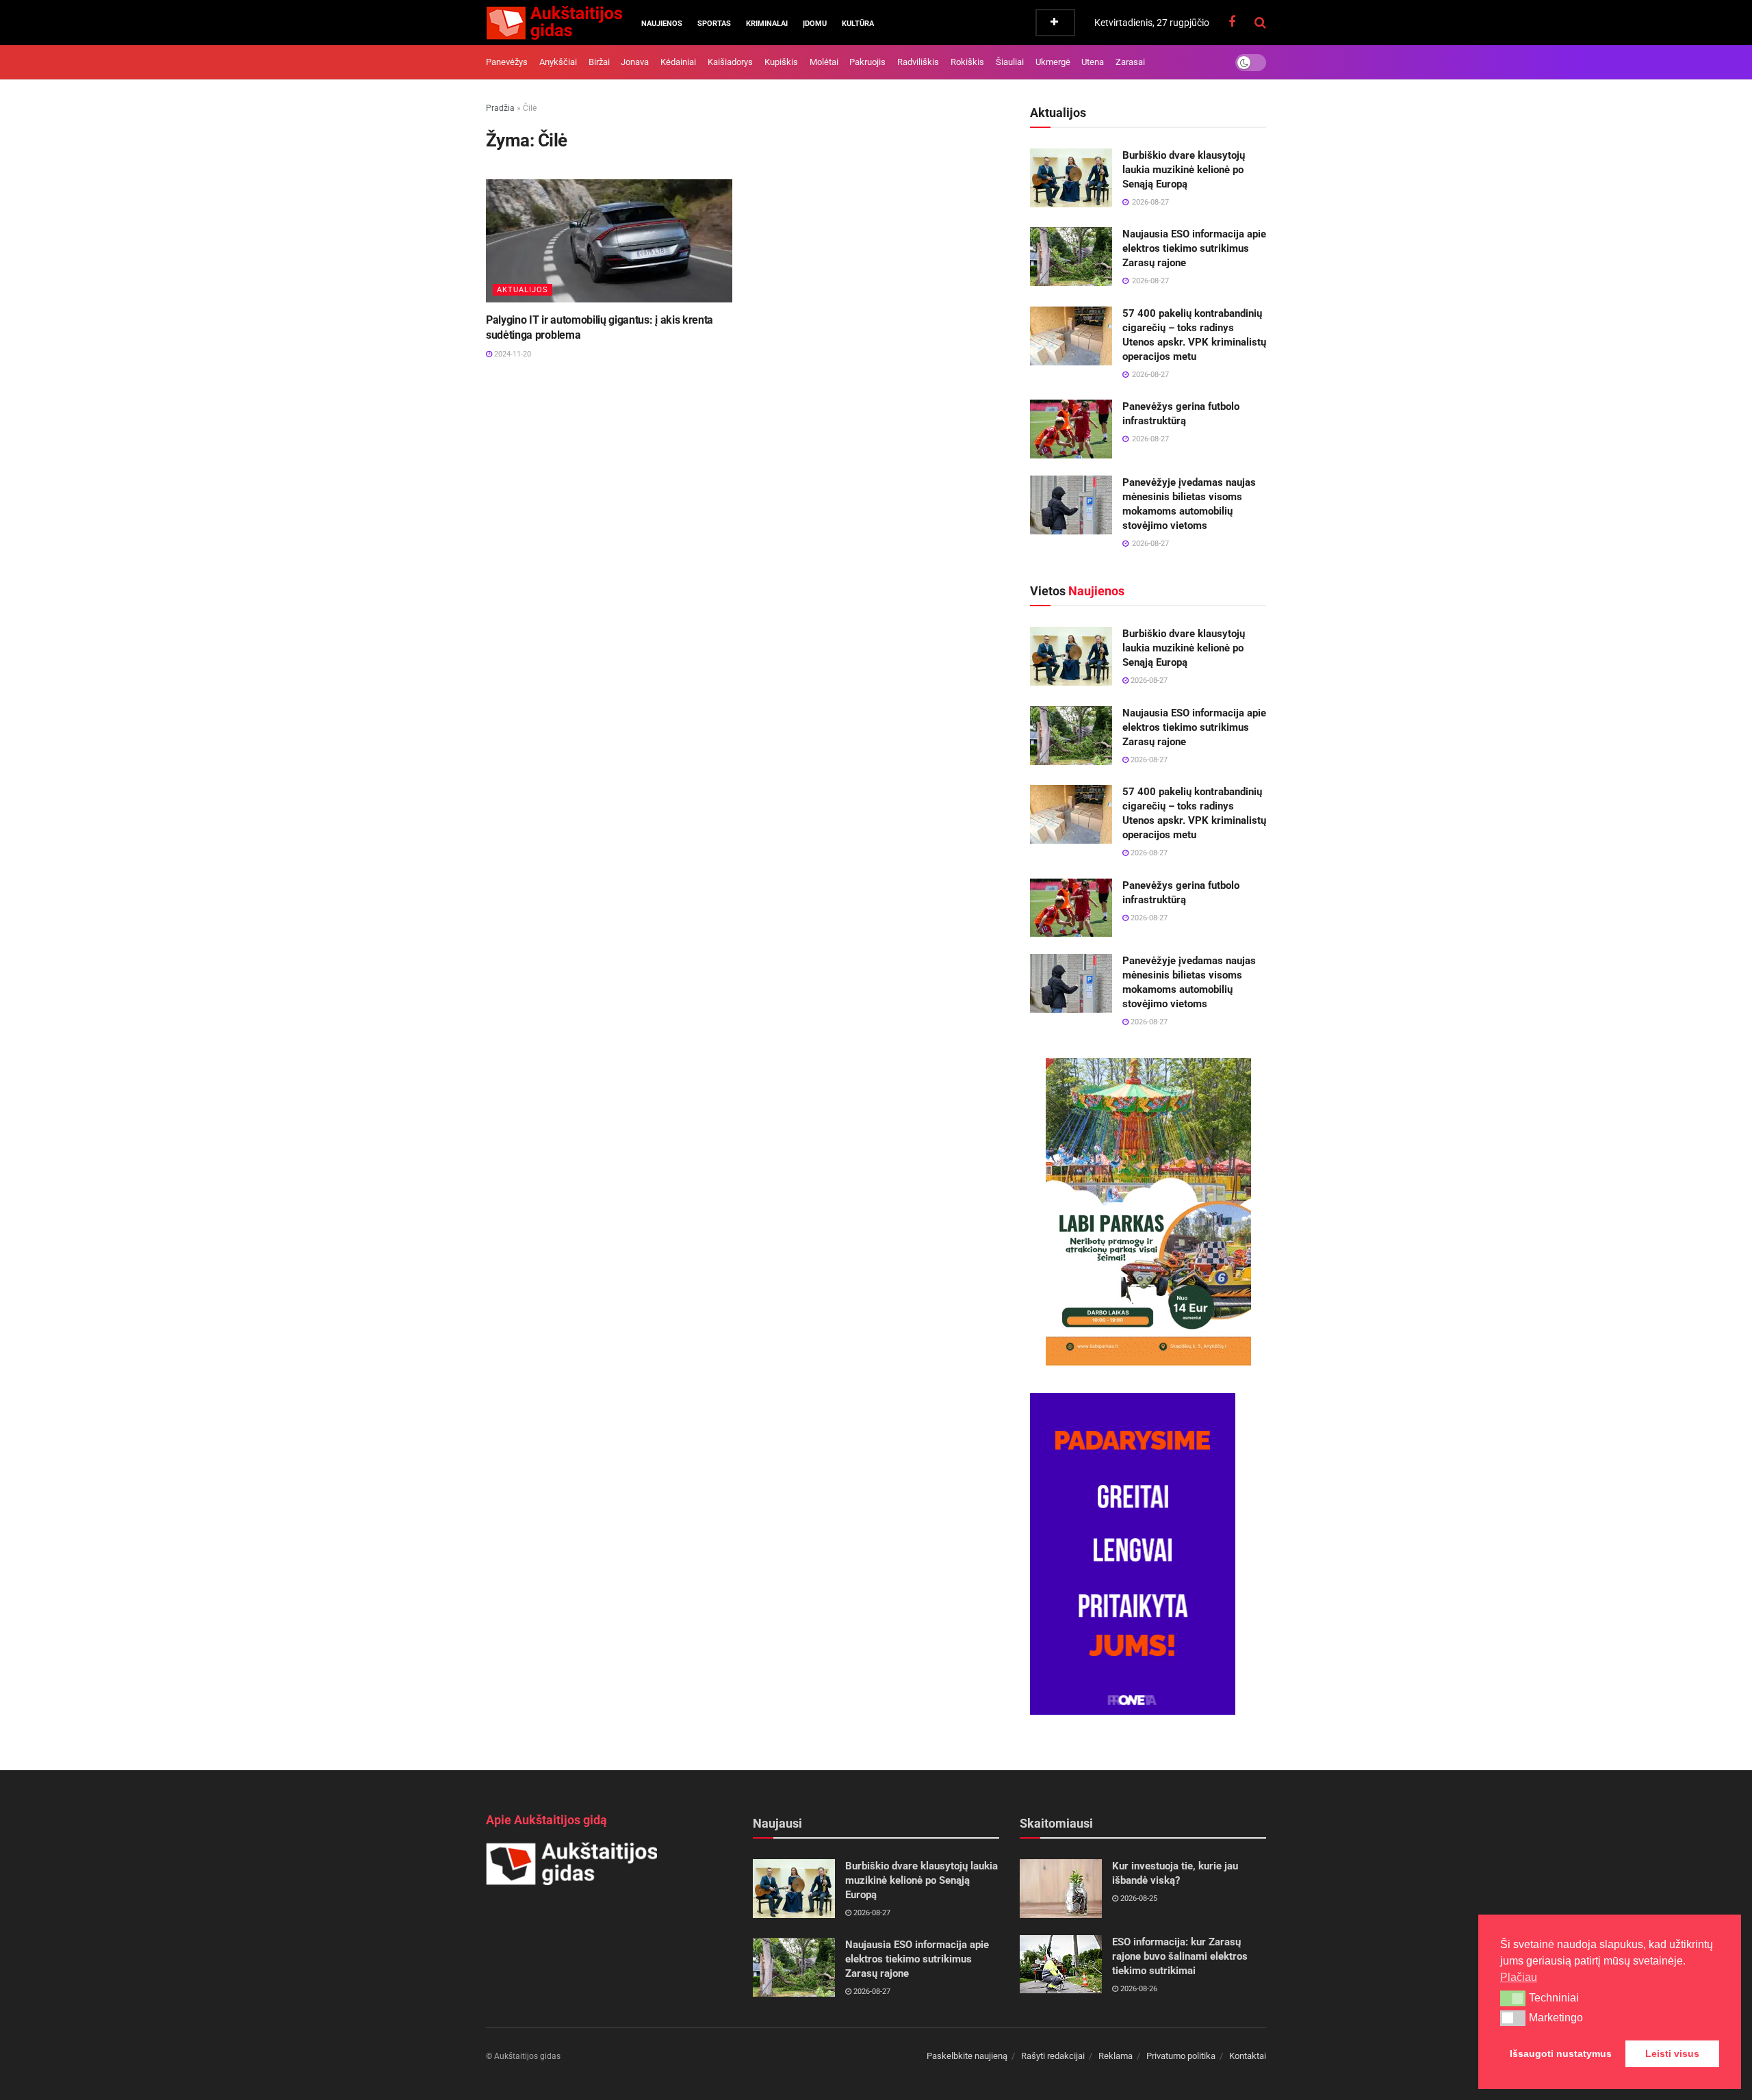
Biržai (599, 62)
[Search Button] (1260, 23)
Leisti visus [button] (1672, 2053)
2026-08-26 (1138, 1989)
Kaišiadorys (730, 62)
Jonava (635, 62)
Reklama (1116, 2056)
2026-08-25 (1138, 1898)
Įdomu (815, 24)
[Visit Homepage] (554, 23)
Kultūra (858, 24)
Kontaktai (1248, 2056)
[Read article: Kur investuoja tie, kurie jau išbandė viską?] (1061, 1889)
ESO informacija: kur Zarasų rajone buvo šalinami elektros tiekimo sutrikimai (1180, 1956)
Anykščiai (558, 62)
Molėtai (824, 62)
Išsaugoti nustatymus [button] (1561, 2053)
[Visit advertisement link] (1148, 1212)
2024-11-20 (512, 354)
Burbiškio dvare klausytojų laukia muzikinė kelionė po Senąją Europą (1184, 170)
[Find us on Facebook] (1232, 22)
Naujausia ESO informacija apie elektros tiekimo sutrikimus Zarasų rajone (1194, 248)
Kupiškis (781, 62)
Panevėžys (507, 62)
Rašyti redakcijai (1053, 2056)
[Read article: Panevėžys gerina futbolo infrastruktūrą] (1071, 429)
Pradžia (500, 108)
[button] (1513, 1998)
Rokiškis (967, 62)
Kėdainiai (678, 62)
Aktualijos (523, 290)
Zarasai (1130, 62)
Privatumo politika (1181, 2056)
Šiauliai (1010, 62)
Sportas (714, 24)
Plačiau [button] (1519, 1977)
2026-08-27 (1148, 680)
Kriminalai (767, 24)
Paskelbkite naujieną (967, 2056)
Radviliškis (918, 62)
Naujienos (662, 24)
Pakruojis (867, 62)
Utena (1093, 62)
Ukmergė (1053, 62)
